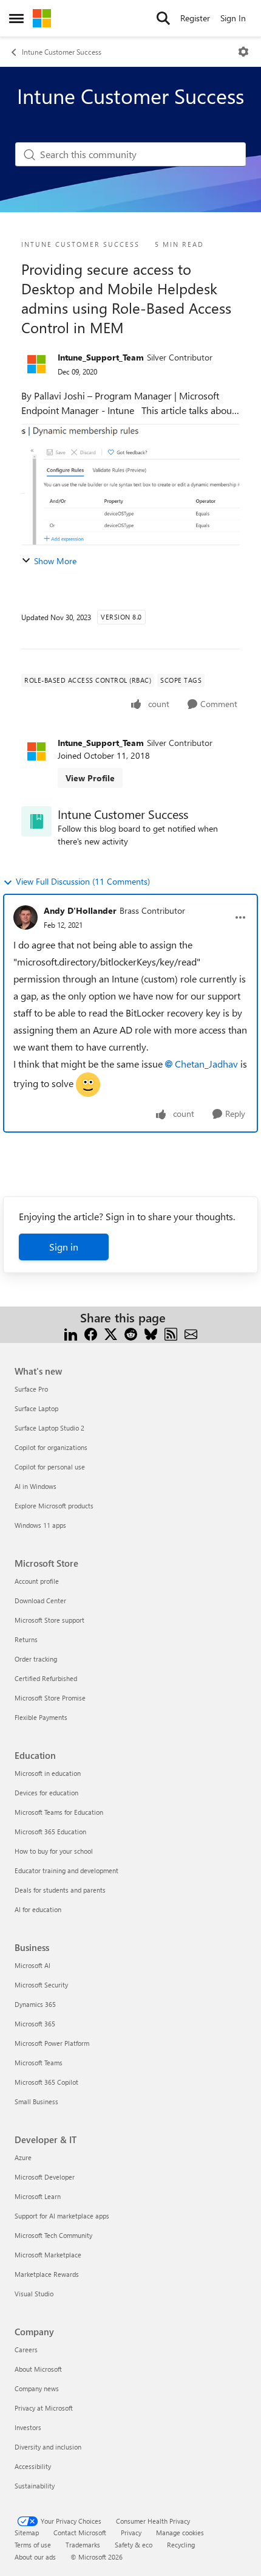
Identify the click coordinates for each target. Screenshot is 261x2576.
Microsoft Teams (39, 2063)
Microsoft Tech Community (53, 2235)
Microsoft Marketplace (48, 2255)
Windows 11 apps (40, 1525)
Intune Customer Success (62, 52)
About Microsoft (38, 2369)
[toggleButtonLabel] (243, 52)
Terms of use (33, 2545)
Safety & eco (134, 2545)
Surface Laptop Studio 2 (49, 1428)
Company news (37, 2388)
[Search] (163, 18)
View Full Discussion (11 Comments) (83, 881)
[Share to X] (111, 1332)
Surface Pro (31, 1389)
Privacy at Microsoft (44, 2408)
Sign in (64, 1247)
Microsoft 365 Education (50, 1832)
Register (195, 18)
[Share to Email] (191, 1332)
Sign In (233, 18)
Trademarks (83, 2545)
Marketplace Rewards (47, 2274)
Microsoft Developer (45, 2177)
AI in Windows (36, 1486)
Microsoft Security (41, 1985)
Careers (26, 2350)
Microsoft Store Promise (50, 1698)
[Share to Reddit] (131, 1332)
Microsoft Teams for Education (59, 1812)
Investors (28, 2427)
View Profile (90, 778)
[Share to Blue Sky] (151, 1332)
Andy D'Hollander (80, 910)
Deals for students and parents (60, 1890)
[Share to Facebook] (91, 1332)
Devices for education (46, 1793)
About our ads (35, 2557)
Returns (26, 1639)
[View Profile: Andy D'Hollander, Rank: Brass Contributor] (25, 917)
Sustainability (35, 2486)
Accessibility (33, 2466)
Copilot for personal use (50, 1467)
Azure (23, 2157)
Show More (55, 561)
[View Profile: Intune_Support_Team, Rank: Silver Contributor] (36, 364)
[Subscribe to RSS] (171, 1332)
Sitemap (27, 2533)
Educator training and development (66, 1870)
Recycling (181, 2545)
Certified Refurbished (46, 1678)
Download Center (40, 1601)
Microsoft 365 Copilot (46, 2082)
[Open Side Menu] (16, 18)
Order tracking (36, 1659)
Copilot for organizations (51, 1447)
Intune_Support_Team (101, 357)
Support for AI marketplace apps (62, 2216)
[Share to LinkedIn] (71, 1332)
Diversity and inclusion (48, 2447)
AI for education (38, 1909)
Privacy (131, 2533)
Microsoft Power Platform (52, 2043)
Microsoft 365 (35, 2024)
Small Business (36, 2101)
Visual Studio (34, 2294)
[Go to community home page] (42, 18)
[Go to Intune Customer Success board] (36, 821)
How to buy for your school (54, 1851)
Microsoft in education (48, 1773)
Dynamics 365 (35, 2004)
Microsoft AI (32, 1965)
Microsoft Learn (38, 2196)
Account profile (37, 1581)
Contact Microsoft (80, 2533)
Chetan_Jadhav (206, 1064)
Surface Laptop (36, 1408)
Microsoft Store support (49, 1620)
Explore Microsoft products (54, 1506)
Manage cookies (180, 2533)
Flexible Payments (41, 1717)
